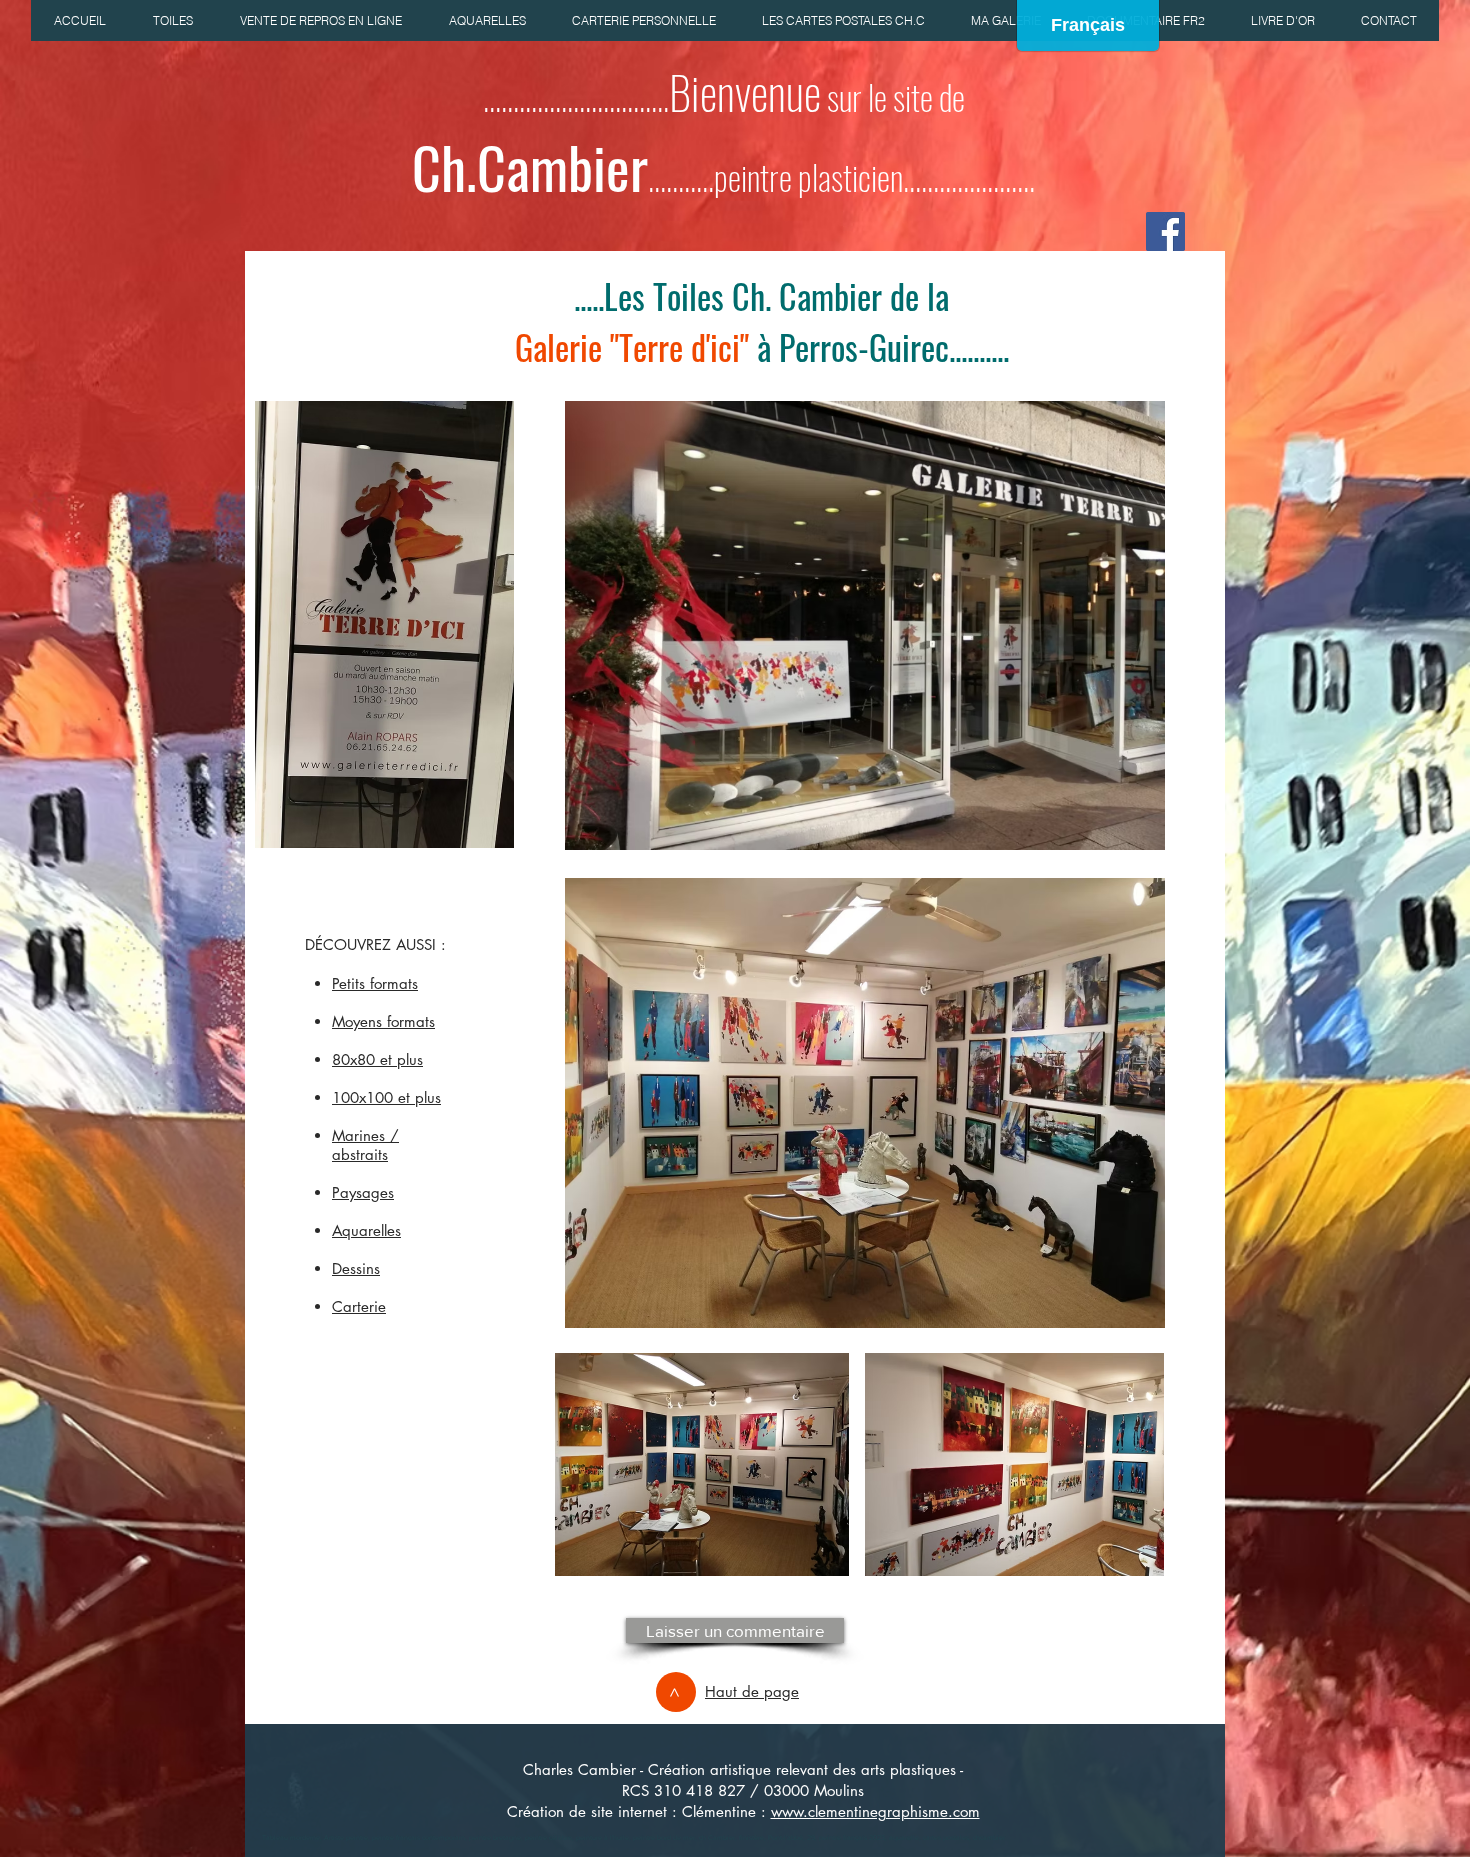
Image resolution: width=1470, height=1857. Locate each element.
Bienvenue (745, 91)
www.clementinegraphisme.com (875, 1811)
